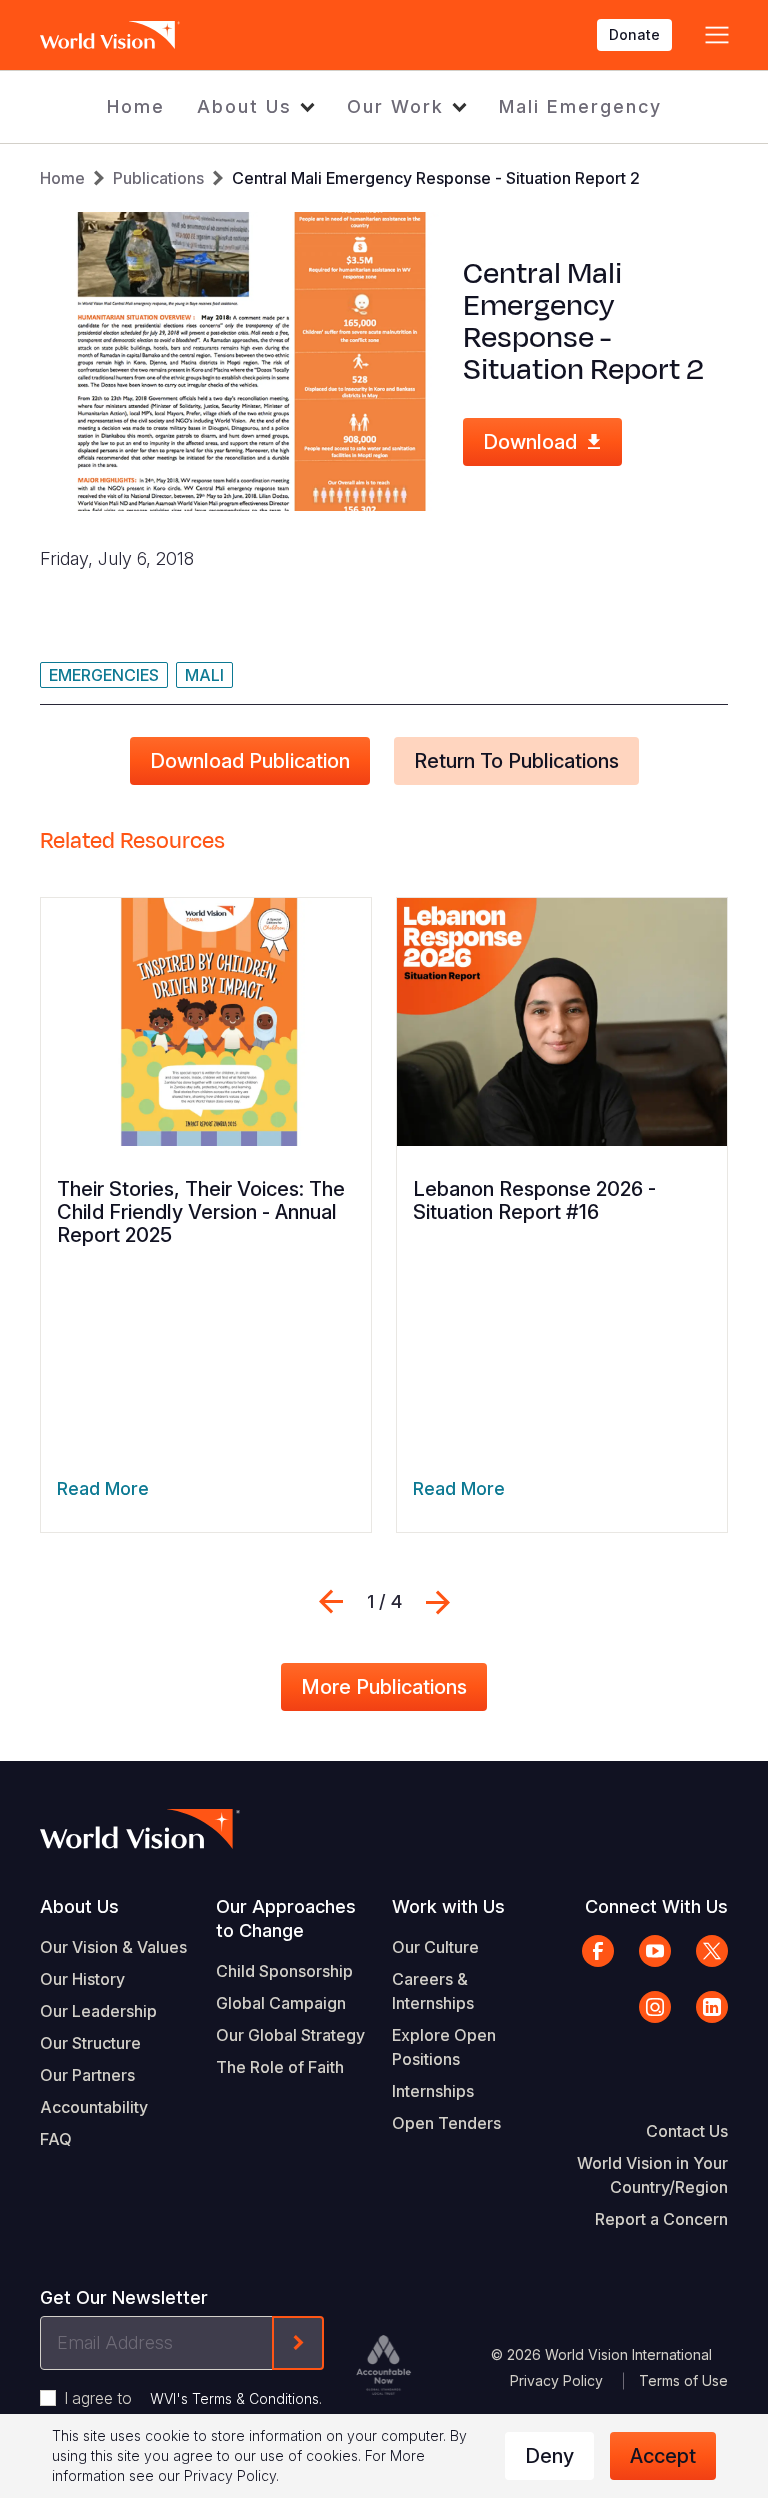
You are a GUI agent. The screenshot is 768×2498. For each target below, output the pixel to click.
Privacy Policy (556, 2380)
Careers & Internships (433, 1991)
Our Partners (87, 2075)
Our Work (395, 106)
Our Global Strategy (290, 2035)
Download (530, 442)
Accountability (94, 2107)
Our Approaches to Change (286, 1918)
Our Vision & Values (113, 1947)
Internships (433, 2091)
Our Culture (435, 1947)
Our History (82, 1979)
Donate (634, 34)
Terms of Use (683, 2380)
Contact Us (687, 2131)
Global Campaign (281, 2003)
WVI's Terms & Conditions (234, 2398)
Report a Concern (661, 2219)
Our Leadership (98, 2011)
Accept (663, 2456)
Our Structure (90, 2043)
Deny (549, 2456)
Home (136, 106)
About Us (244, 106)
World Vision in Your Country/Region (652, 2175)
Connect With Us (656, 1906)
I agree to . (193, 2398)
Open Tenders (446, 2123)
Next (438, 1602)
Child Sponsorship (284, 1971)
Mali (204, 675)
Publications (158, 178)
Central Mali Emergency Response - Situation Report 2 (436, 178)
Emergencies (104, 675)
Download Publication (250, 761)
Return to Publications (516, 761)
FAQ (56, 2139)
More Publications (384, 1687)
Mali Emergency (580, 106)
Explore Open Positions (444, 2047)
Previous (331, 1602)
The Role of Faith (280, 2067)
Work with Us (448, 1906)
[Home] (110, 35)
